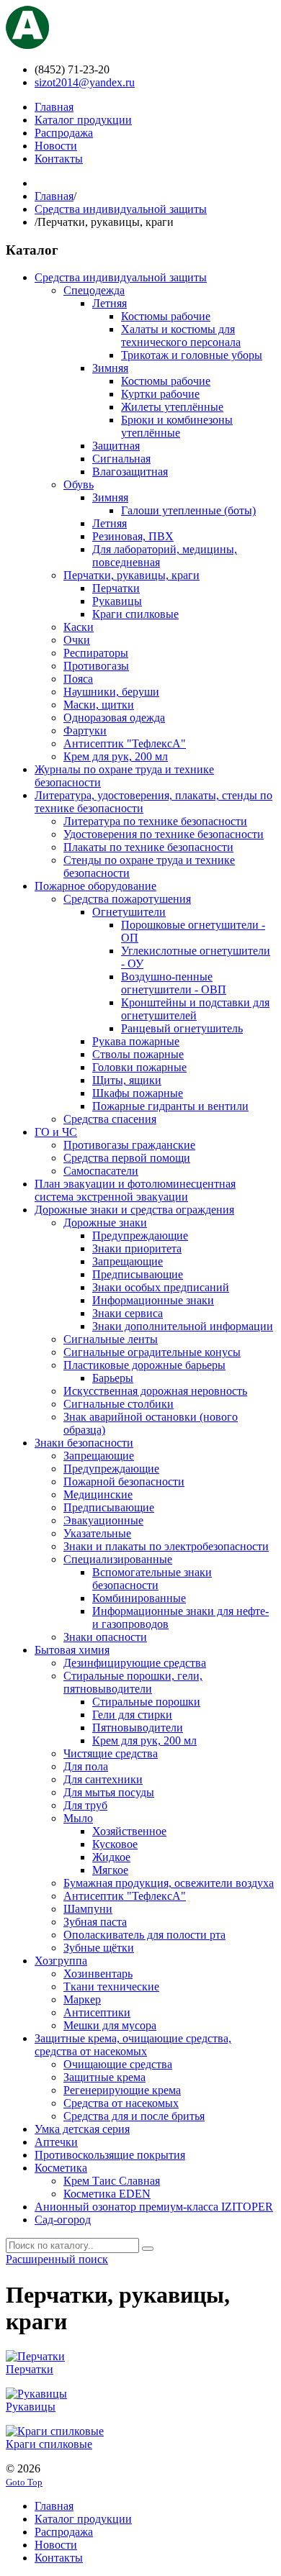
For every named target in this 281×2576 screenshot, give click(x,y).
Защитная (116, 446)
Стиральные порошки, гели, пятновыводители (133, 1682)
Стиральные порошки (146, 1702)
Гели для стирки (132, 1715)
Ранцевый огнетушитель (182, 1028)
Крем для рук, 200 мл (116, 756)
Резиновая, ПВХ (133, 536)
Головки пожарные (139, 1067)
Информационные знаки (153, 1300)
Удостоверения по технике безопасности (164, 834)
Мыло (78, 1818)
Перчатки (116, 588)
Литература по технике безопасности (155, 821)
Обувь (79, 484)
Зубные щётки (99, 1948)
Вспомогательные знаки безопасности (152, 1579)
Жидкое (111, 1857)
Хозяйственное (129, 1831)
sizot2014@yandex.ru (85, 82)
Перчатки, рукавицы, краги (131, 575)
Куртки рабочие (160, 394)
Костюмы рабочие (166, 316)
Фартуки (85, 731)
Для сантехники (103, 1779)
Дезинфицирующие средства (135, 1663)
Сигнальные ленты (111, 1339)
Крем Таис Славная (112, 2181)
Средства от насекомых (121, 2103)
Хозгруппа (61, 1961)
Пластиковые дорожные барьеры (144, 1365)
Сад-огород (63, 2220)
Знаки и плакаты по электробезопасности (166, 1546)
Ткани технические (111, 1986)
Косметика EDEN (107, 2194)
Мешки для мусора (110, 2025)
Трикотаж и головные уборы (192, 355)
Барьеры (113, 1378)
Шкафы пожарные (138, 1093)
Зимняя (110, 368)
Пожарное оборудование (95, 886)
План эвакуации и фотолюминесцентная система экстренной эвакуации (135, 1190)
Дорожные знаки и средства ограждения (134, 1210)
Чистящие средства (111, 1753)
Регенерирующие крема (122, 2090)
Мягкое (110, 1870)
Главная (54, 196)
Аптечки (56, 2142)
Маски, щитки (99, 705)
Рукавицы (117, 601)
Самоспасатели (101, 1171)
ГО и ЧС (56, 1132)
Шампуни (88, 1909)
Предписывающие (138, 1274)
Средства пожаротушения (127, 899)
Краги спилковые (135, 614)
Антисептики (97, 2012)
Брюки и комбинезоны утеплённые (177, 426)
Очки (77, 640)
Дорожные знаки (105, 1223)
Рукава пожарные (136, 1041)
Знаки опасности (105, 1637)
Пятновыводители (138, 1728)
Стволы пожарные (138, 1054)
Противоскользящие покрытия (110, 2155)
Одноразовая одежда (114, 718)
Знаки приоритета (137, 1248)
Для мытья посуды (109, 1792)
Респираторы (96, 653)
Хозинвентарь (98, 1974)
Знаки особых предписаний (161, 1287)
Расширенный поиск (57, 2259)
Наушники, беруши (111, 692)
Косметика (61, 2168)
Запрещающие (128, 1261)
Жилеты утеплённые (172, 407)
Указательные (97, 1533)
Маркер (82, 1999)
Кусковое (115, 1844)
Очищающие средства (118, 2064)
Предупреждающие (140, 1235)
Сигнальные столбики (119, 1404)
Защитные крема (104, 2077)
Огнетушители (129, 912)
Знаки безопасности (84, 1443)
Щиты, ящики (127, 1080)
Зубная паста (95, 1922)
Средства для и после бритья (134, 2116)
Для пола (86, 1766)
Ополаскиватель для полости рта (144, 1935)
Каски (79, 627)
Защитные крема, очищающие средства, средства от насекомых (133, 2045)
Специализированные (118, 1559)
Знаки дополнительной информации (183, 1326)
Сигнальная (121, 459)
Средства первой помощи (127, 1158)
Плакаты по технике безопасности (148, 847)
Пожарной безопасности (124, 1482)
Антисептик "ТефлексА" (125, 743)
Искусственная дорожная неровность (155, 1391)
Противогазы (96, 666)
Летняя (110, 303)
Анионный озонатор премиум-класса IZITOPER (154, 2207)
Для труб (85, 1805)
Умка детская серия (82, 2129)
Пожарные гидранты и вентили (170, 1106)
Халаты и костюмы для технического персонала (181, 336)
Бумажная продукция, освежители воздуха (169, 1883)
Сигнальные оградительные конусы (152, 1352)
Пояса (78, 679)
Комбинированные (139, 1598)
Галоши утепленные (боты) (188, 510)
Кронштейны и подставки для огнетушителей (195, 1009)
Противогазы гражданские (129, 1145)
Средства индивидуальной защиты (121, 209)
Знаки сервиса (128, 1313)
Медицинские (98, 1494)
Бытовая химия (72, 1650)
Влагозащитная (130, 472)
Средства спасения (110, 1119)
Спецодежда (94, 290)
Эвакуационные (103, 1520)
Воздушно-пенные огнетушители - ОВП (174, 983)
